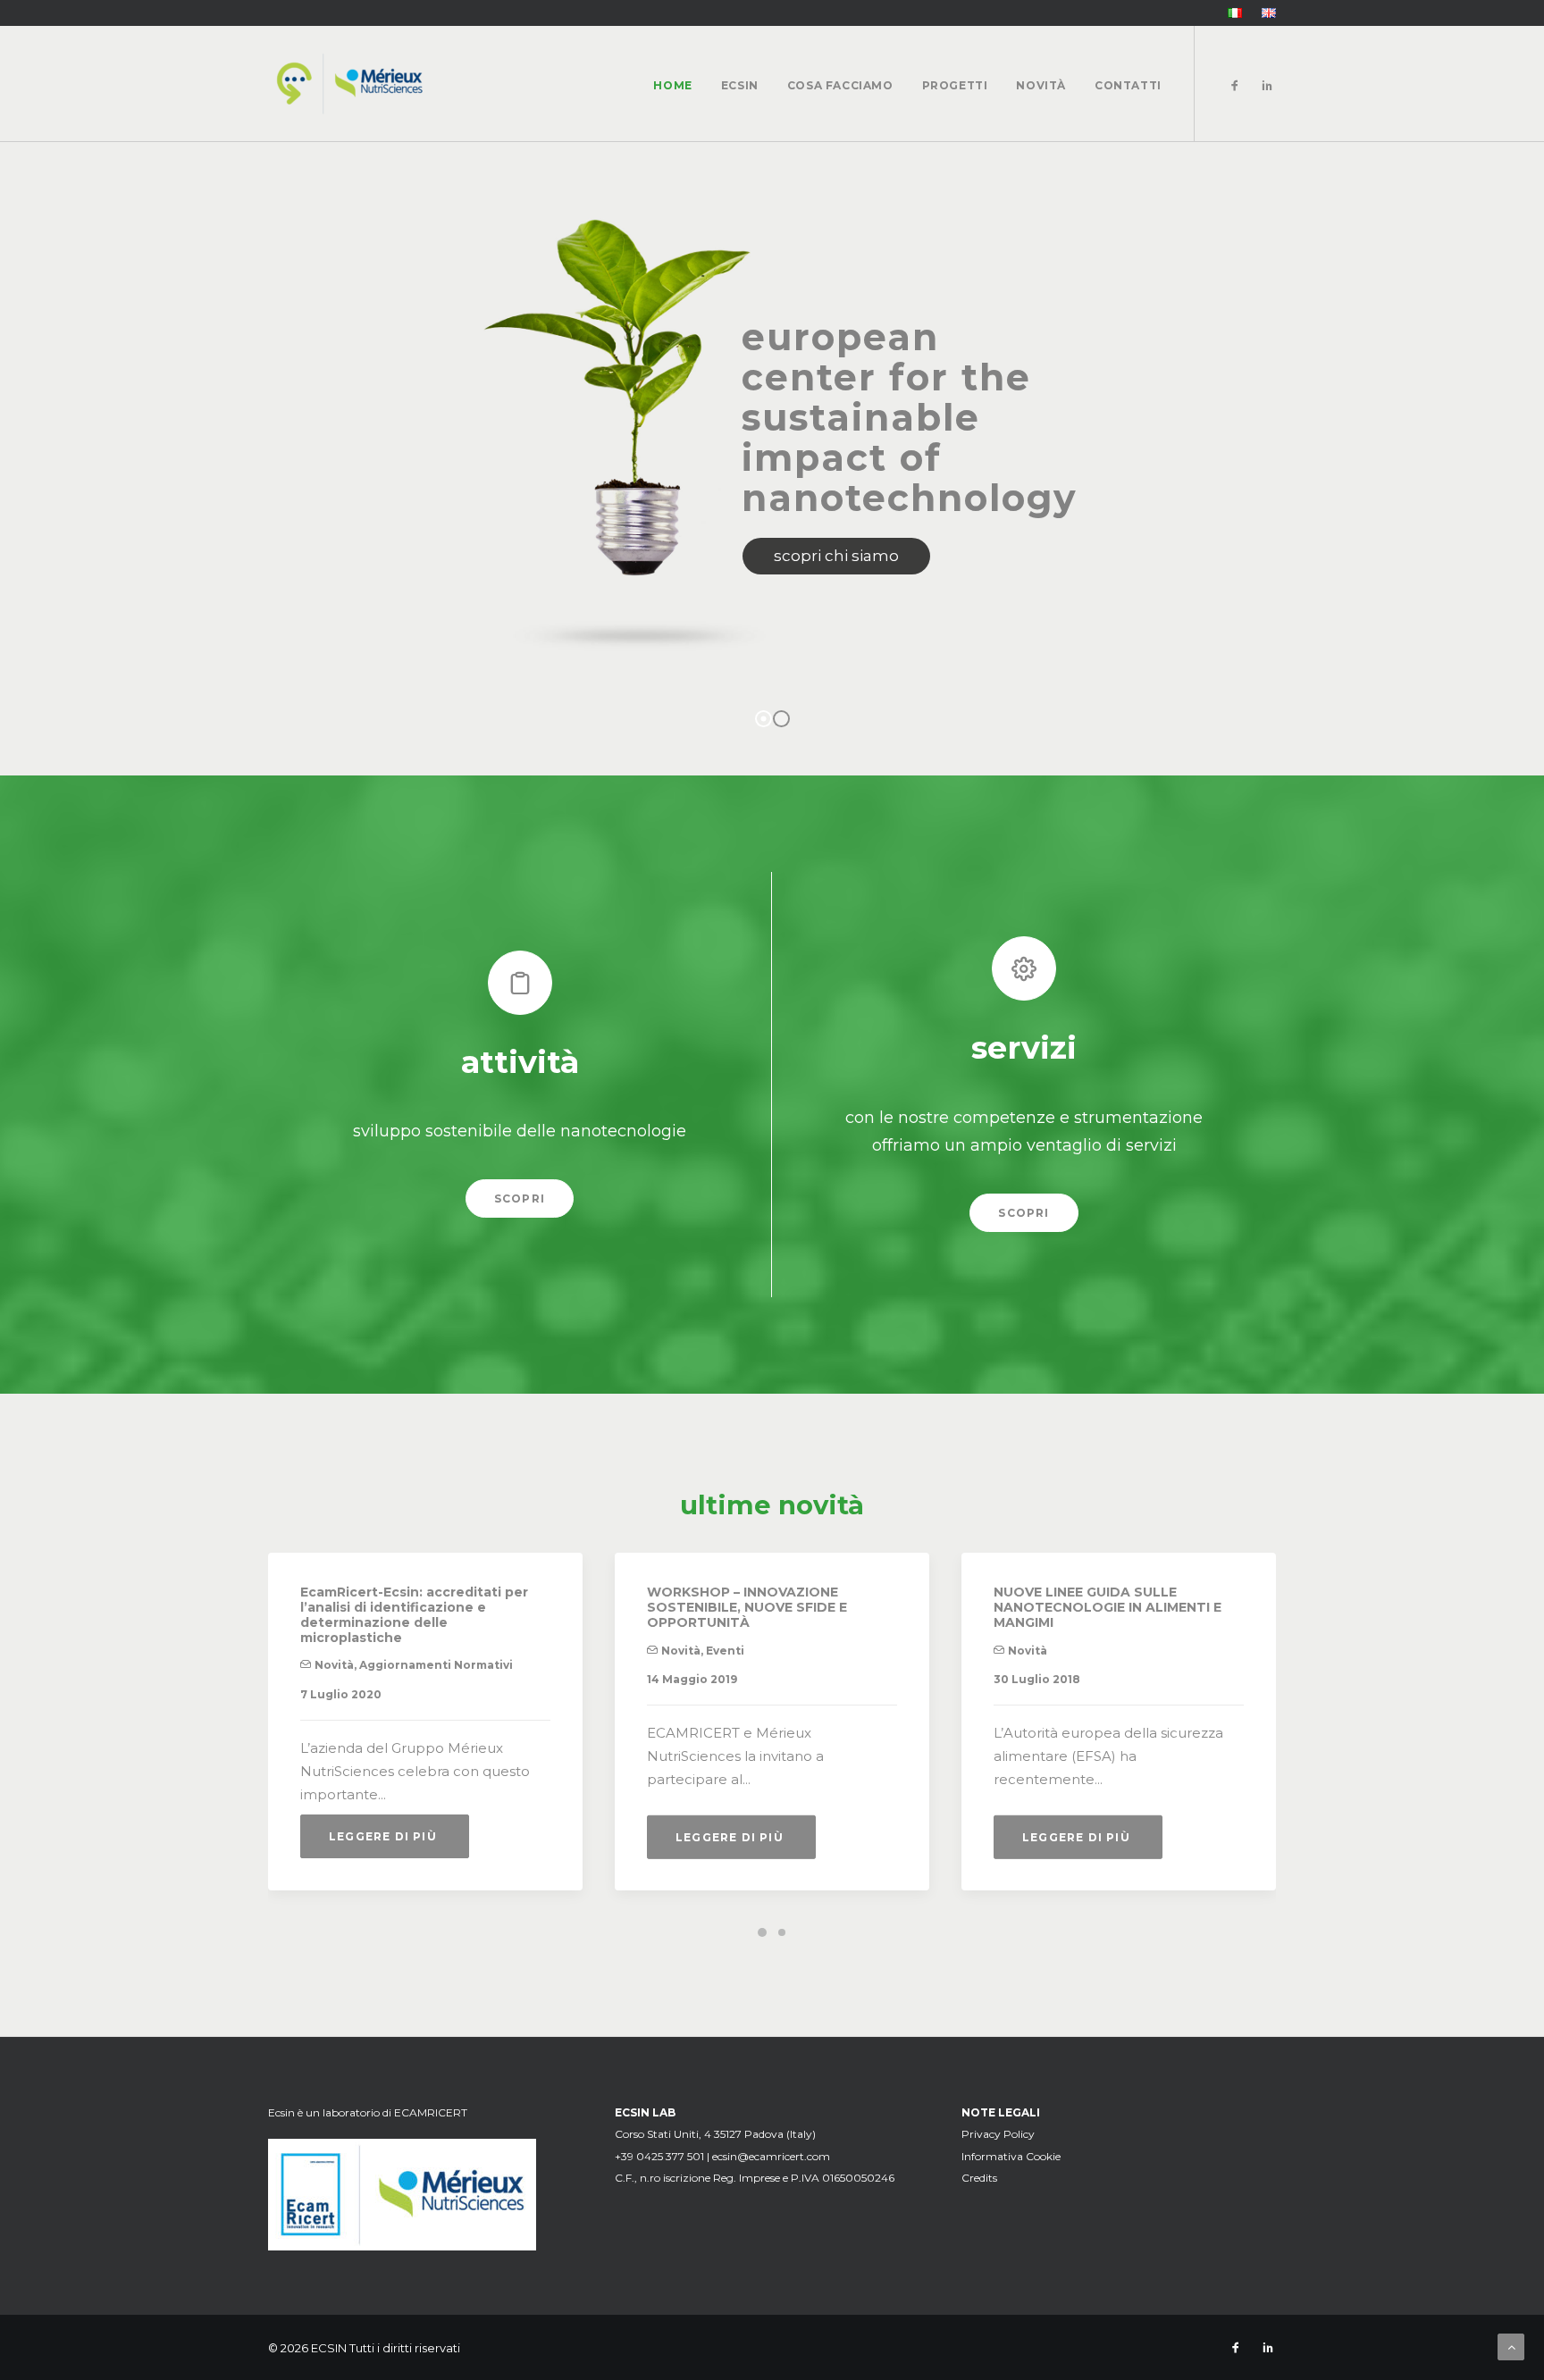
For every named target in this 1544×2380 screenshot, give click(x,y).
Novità (334, 1665)
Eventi (725, 1651)
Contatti (1128, 85)
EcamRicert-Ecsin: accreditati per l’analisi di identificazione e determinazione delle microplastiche (414, 1614)
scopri (520, 1198)
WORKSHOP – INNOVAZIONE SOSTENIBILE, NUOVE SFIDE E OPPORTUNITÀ (747, 1607)
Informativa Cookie (1011, 2156)
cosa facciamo (840, 85)
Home (672, 85)
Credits (979, 2178)
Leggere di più (385, 1836)
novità (1041, 85)
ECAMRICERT (431, 2112)
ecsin (740, 85)
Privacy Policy (998, 2134)
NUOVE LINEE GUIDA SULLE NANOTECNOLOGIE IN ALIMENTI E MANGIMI (1108, 1607)
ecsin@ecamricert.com (771, 2156)
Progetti (955, 85)
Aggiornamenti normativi (436, 1665)
